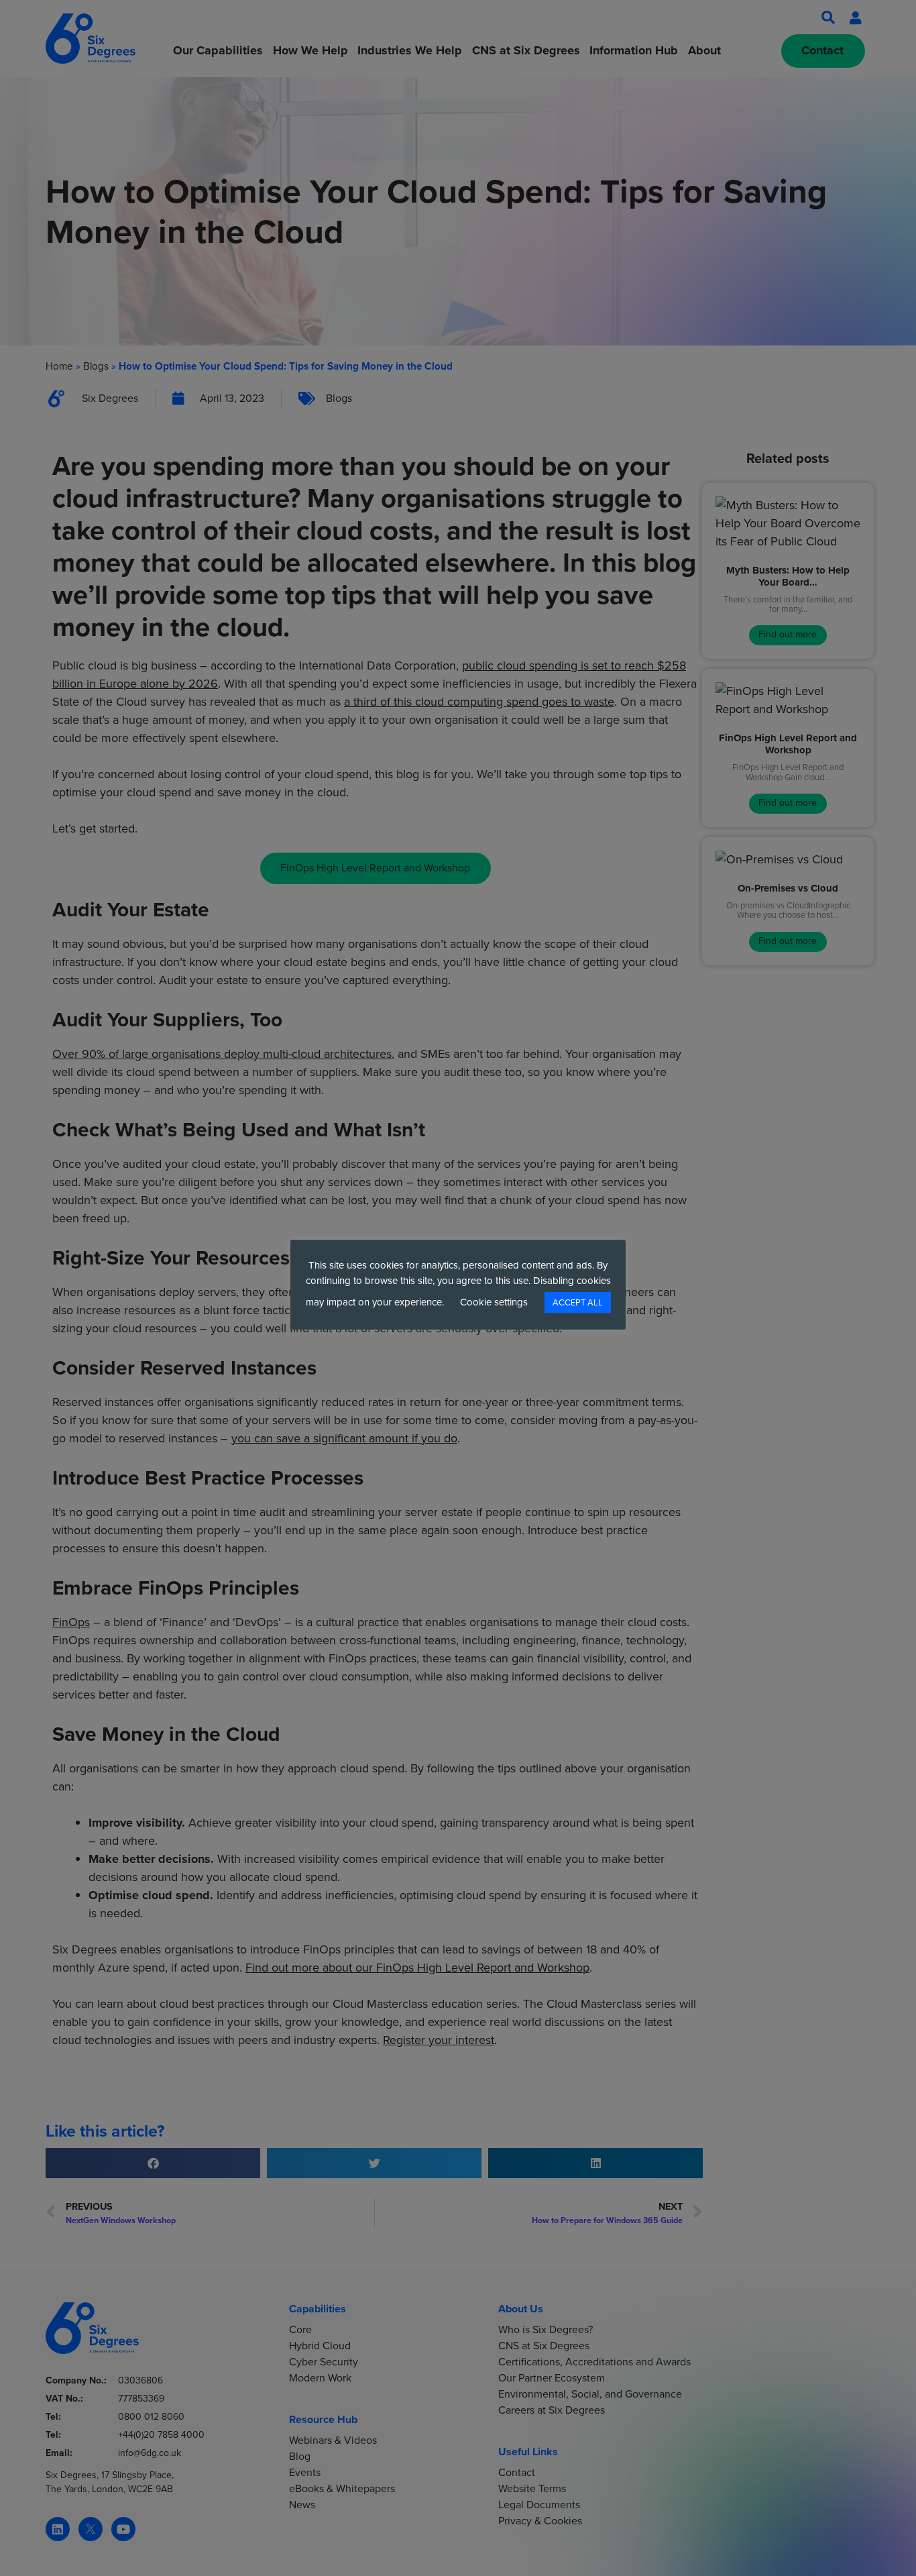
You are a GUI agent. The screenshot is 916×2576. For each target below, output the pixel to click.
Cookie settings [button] (494, 1302)
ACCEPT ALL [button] (578, 1302)
